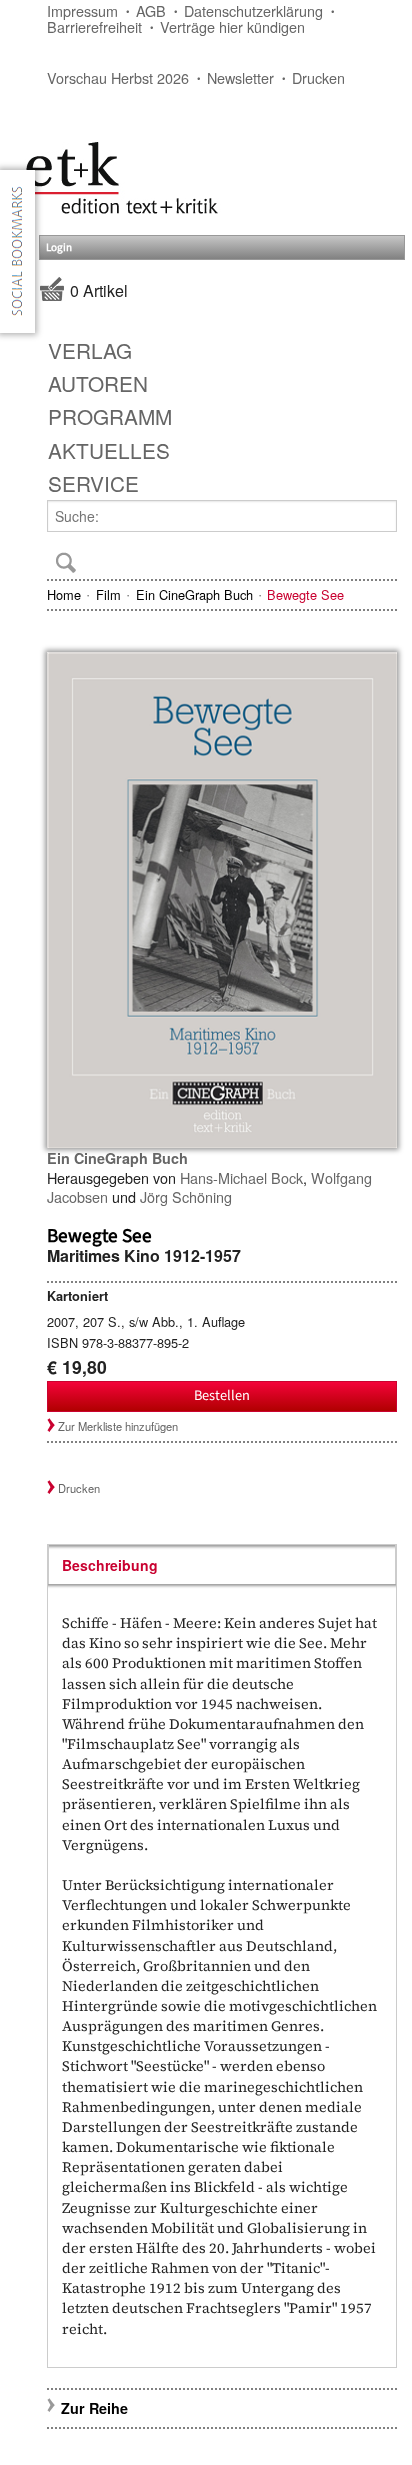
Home (64, 594)
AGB (151, 10)
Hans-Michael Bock (241, 1177)
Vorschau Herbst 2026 (118, 77)
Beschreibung (110, 1565)
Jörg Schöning (186, 1196)
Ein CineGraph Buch (194, 594)
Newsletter (240, 77)
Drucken (318, 77)
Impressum (82, 10)
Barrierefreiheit (94, 26)
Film (108, 594)
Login (59, 247)
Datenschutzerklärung (253, 10)
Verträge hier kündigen (232, 26)
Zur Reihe (94, 2408)
